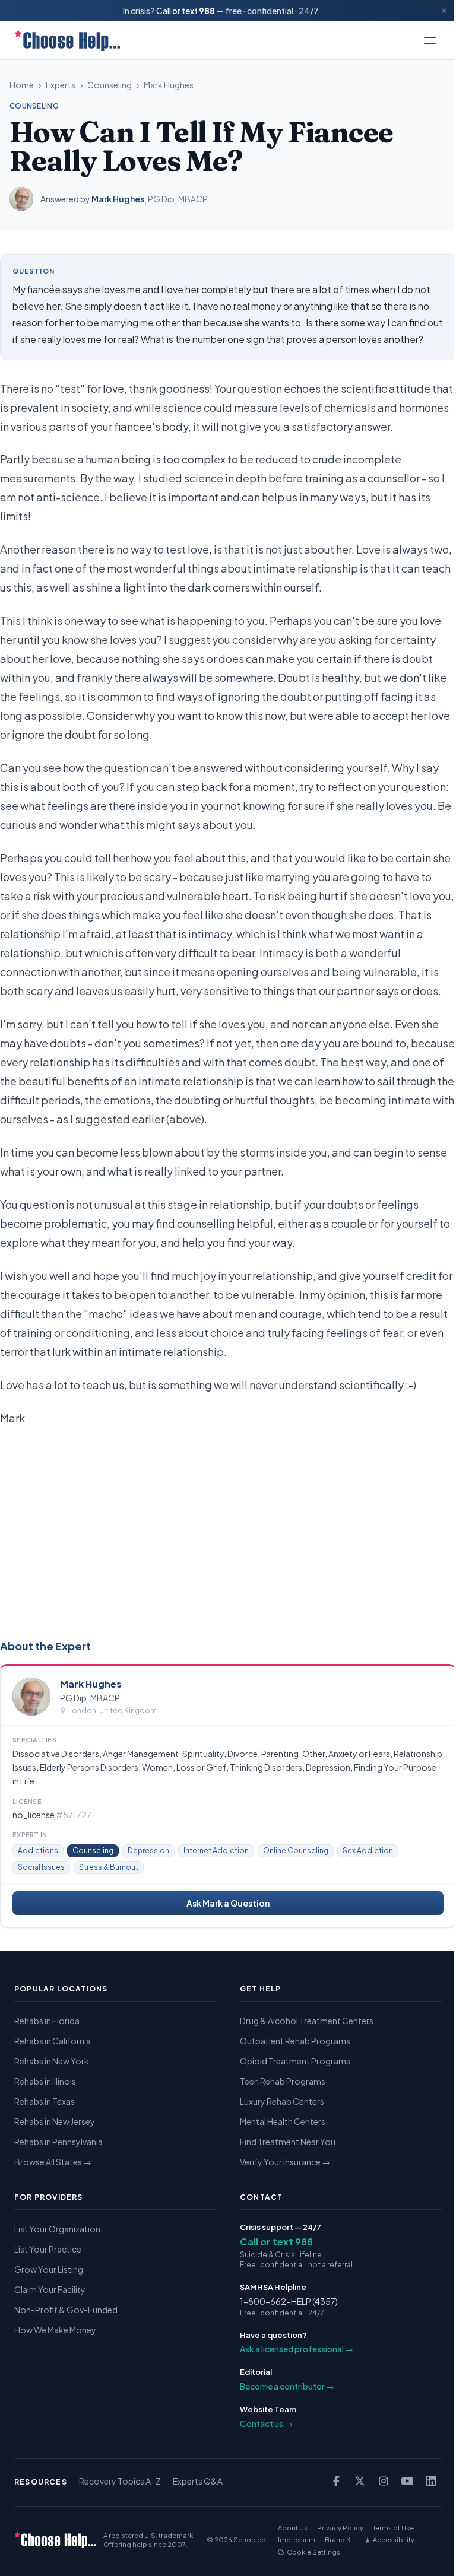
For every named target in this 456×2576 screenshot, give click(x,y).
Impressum (297, 2540)
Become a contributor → (287, 2386)
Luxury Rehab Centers (282, 2101)
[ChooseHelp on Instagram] (384, 2481)
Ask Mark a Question (228, 1903)
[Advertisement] (228, 1530)
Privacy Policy (340, 2528)
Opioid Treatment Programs (295, 2061)
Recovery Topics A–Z (120, 2481)
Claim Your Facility (50, 2289)
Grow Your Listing (49, 2269)
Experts (61, 85)
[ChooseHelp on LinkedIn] (431, 2481)
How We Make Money (55, 2330)
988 (207, 11)
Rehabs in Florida (47, 2021)
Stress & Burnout (109, 1867)
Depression (148, 1851)
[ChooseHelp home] (67, 40)
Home (22, 85)
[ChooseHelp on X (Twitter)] (360, 2481)
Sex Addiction (368, 1851)
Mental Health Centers (283, 2121)
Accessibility (394, 2540)
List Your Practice (48, 2249)
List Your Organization (57, 2229)
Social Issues (41, 1867)
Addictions (38, 1851)
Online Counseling (296, 1851)
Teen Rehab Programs (283, 2081)
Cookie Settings (313, 2552)
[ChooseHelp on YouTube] (407, 2481)
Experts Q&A (198, 2481)
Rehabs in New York (52, 2061)
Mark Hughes (169, 85)
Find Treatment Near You (288, 2142)
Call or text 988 (276, 2242)
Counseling (110, 85)
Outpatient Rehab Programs (295, 2041)
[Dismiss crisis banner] (444, 11)
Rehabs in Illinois (45, 2081)
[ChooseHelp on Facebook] (336, 2481)
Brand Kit (340, 2540)
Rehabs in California (53, 2041)
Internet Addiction (216, 1851)
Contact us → (266, 2423)
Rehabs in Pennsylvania (58, 2142)
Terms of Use (393, 2528)
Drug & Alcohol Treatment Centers (307, 2021)
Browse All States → (53, 2162)
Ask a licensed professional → (297, 2349)
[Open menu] (430, 40)
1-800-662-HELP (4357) (289, 2301)
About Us (293, 2528)
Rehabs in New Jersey (55, 2121)
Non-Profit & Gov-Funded (66, 2310)
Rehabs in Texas (45, 2101)
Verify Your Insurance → (285, 2162)
